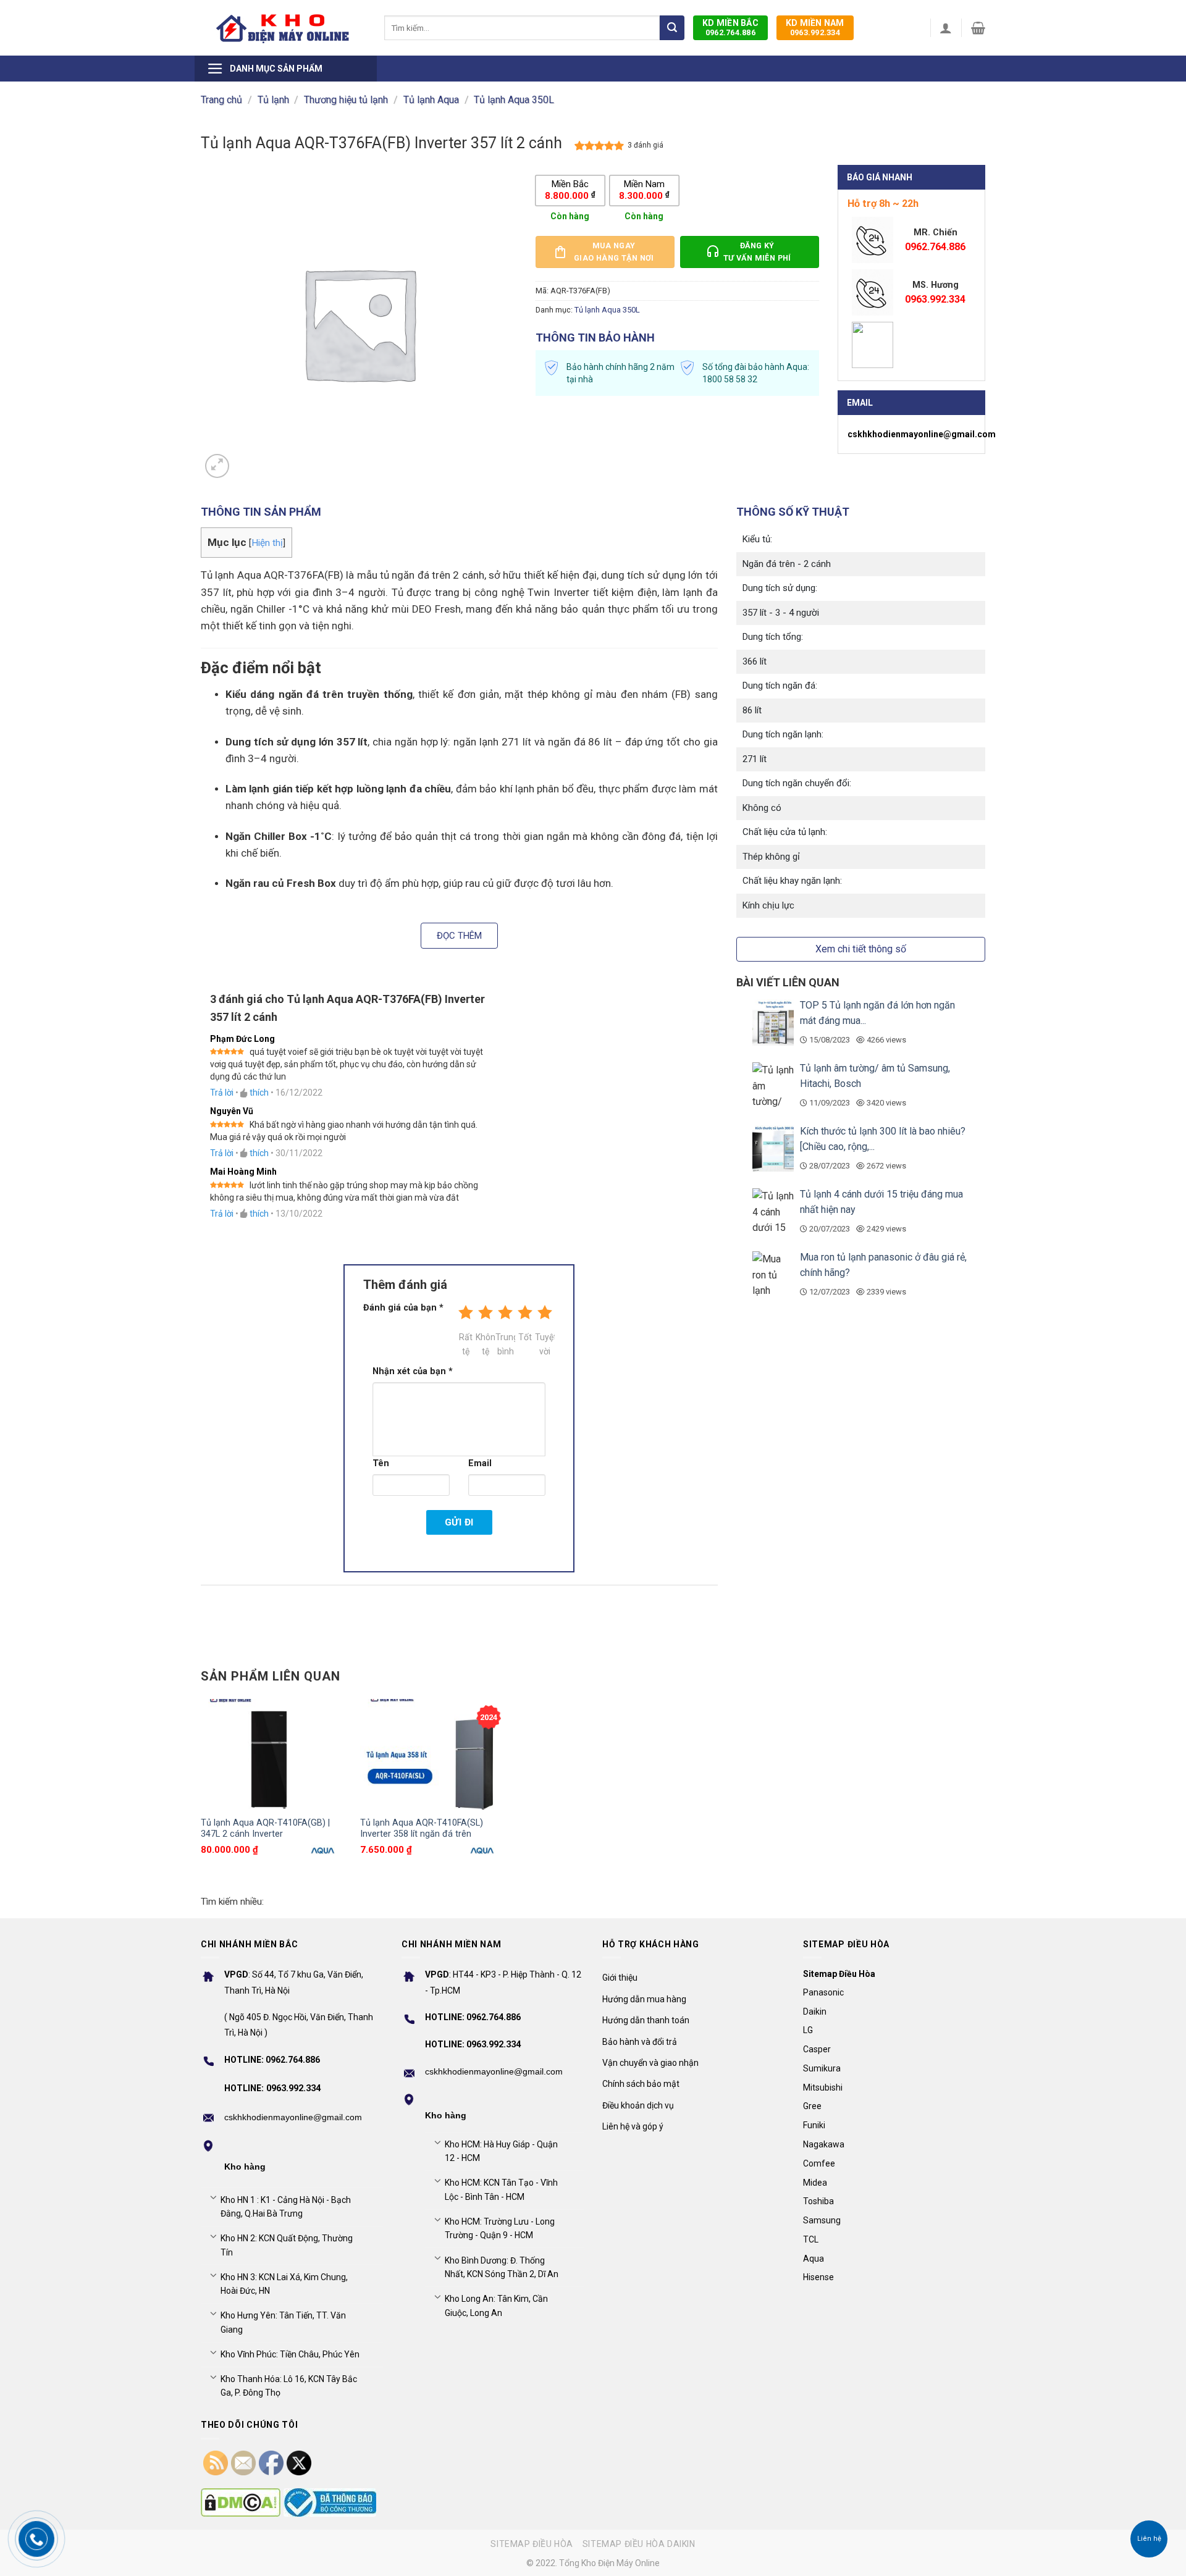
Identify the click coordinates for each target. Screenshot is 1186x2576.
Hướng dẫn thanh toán (646, 2020)
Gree (812, 2106)
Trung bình (505, 1344)
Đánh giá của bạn (403, 1308)
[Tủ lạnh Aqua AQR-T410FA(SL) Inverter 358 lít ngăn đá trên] (434, 1754)
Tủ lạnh (273, 100)
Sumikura (822, 2068)
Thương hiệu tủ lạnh (346, 100)
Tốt (525, 1337)
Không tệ (486, 1344)
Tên (381, 1463)
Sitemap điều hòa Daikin (639, 2544)
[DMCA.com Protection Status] (241, 2503)
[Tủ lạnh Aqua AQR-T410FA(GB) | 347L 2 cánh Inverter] (274, 1754)
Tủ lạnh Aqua (431, 100)
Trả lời (222, 1093)
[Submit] (672, 28)
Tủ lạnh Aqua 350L (514, 100)
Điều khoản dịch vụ (638, 2105)
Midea (815, 2183)
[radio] (570, 191)
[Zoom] (217, 466)
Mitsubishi (823, 2087)
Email (480, 1463)
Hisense (818, 2277)
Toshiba (818, 2201)
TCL (811, 2239)
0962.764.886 (730, 27)
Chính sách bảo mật (641, 2084)
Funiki (814, 2125)
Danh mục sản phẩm (276, 69)
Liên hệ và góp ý (633, 2126)
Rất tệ (466, 1344)
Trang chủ (221, 100)
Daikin (815, 2012)
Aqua (814, 2259)
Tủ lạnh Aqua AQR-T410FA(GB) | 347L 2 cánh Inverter (265, 1829)
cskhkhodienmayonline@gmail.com (922, 434)
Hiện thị (267, 543)
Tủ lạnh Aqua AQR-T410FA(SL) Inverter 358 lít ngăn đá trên (422, 1829)
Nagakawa (824, 2144)
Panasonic (823, 1992)
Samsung (822, 2220)
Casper (817, 2049)
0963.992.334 (815, 27)
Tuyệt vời (545, 1344)
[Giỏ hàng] (978, 28)
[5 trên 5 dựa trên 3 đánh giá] (599, 146)
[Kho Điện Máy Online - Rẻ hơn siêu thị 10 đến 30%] (283, 28)
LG (808, 2030)
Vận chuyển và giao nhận (650, 2063)
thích (259, 1093)
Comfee (819, 2163)
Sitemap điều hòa (532, 2544)
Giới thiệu (620, 1978)
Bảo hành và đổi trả (640, 2042)
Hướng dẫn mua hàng (644, 1999)
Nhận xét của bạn (413, 1371)
